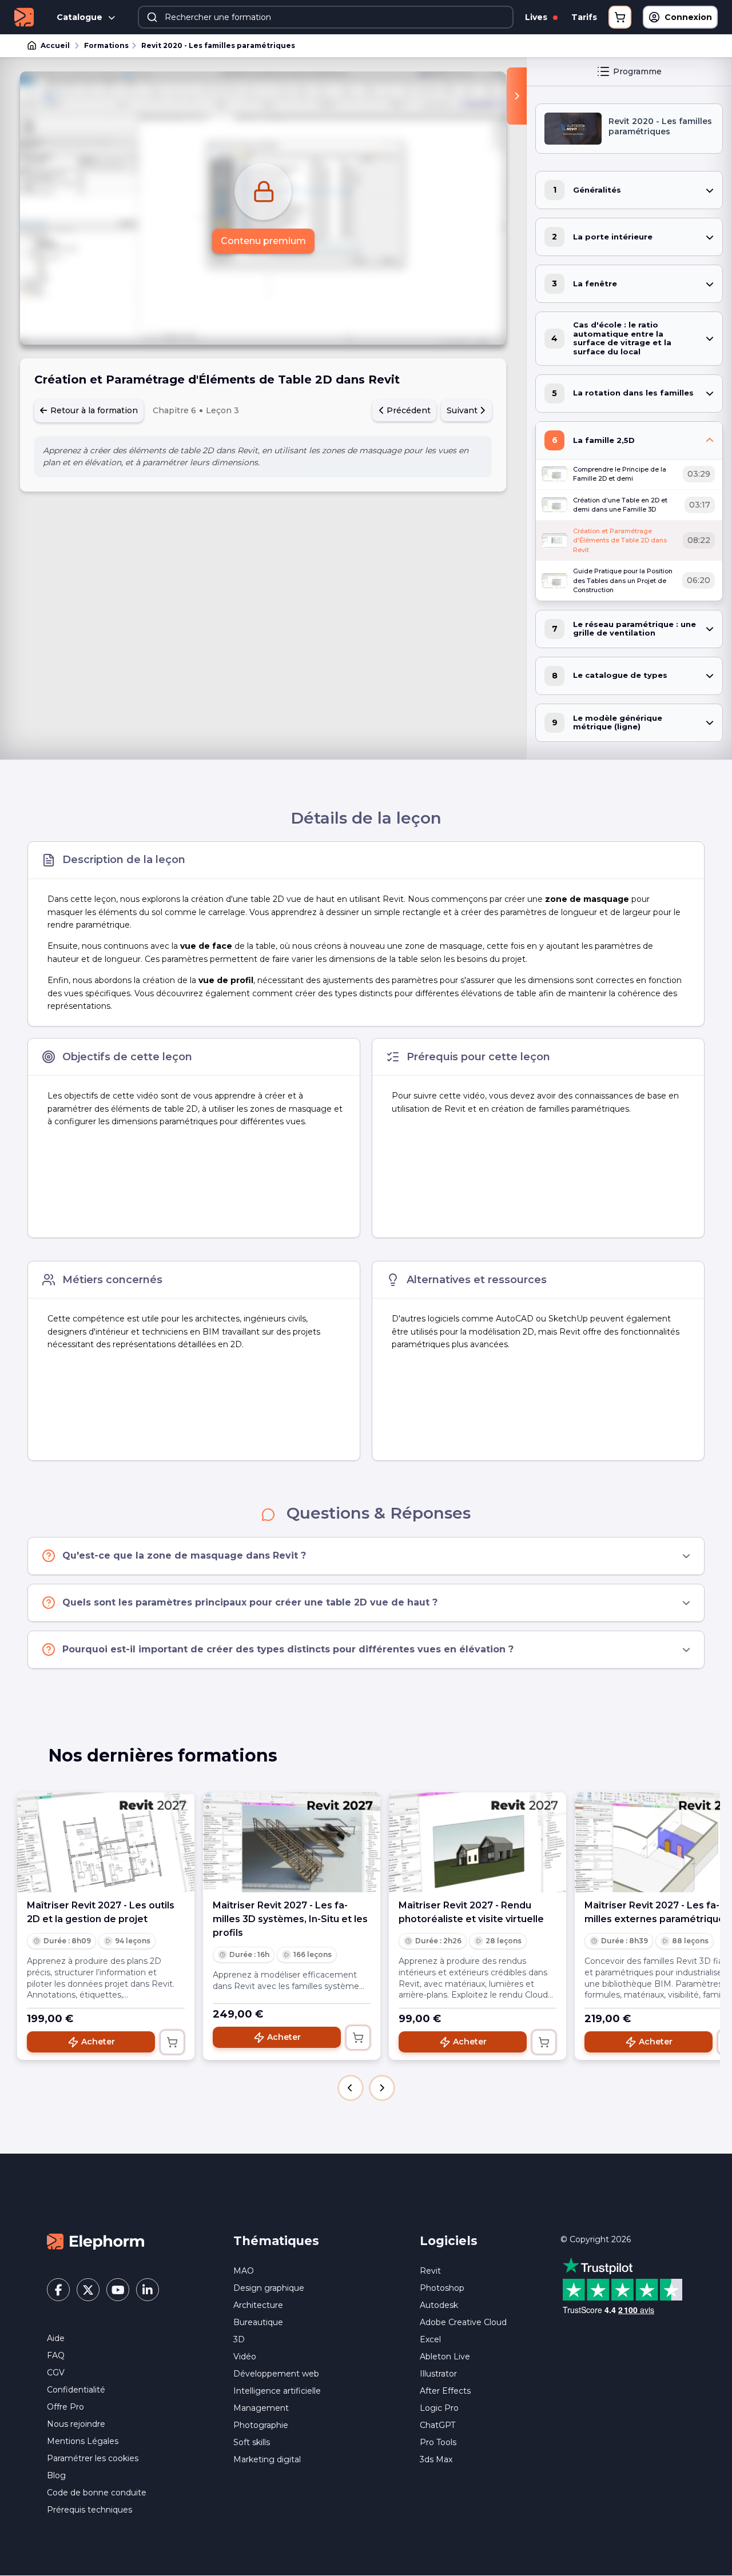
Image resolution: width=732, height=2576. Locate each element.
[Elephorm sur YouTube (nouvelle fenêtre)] (118, 2290)
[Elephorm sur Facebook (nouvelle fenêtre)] (58, 2290)
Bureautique (258, 2322)
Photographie (261, 2425)
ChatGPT (437, 2425)
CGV (56, 2373)
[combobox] (326, 17)
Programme (637, 71)
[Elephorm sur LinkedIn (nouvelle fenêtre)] (148, 2290)
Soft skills (252, 2442)
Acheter (98, 2042)
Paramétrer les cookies (93, 2458)
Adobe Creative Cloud (463, 2322)
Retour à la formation (93, 410)
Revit (430, 2271)
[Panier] (620, 17)
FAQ (56, 2355)
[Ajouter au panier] (172, 2042)
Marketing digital (267, 2459)
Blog (56, 2475)
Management (261, 2408)
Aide (56, 2338)
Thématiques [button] (276, 2241)
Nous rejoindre (76, 2424)
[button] (351, 2088)
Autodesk (439, 2305)
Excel (430, 2339)
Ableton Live (445, 2357)
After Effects (445, 2391)
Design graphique (269, 2288)
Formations (106, 45)
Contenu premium (263, 241)
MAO (244, 2271)
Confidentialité (76, 2390)
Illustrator (438, 2374)
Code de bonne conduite (97, 2493)
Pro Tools (438, 2442)
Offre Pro (65, 2407)
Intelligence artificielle (277, 2391)
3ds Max (436, 2459)
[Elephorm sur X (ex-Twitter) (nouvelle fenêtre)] (88, 2290)
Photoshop (442, 2288)
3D (239, 2339)
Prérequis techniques (89, 2510)
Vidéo (245, 2357)
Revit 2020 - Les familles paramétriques (218, 45)
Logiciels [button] (449, 2241)
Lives (537, 17)
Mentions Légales (83, 2441)
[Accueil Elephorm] (96, 2241)
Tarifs (584, 17)
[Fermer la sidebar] (517, 96)
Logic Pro (439, 2408)
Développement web (276, 2374)
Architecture (258, 2305)
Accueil (55, 45)
